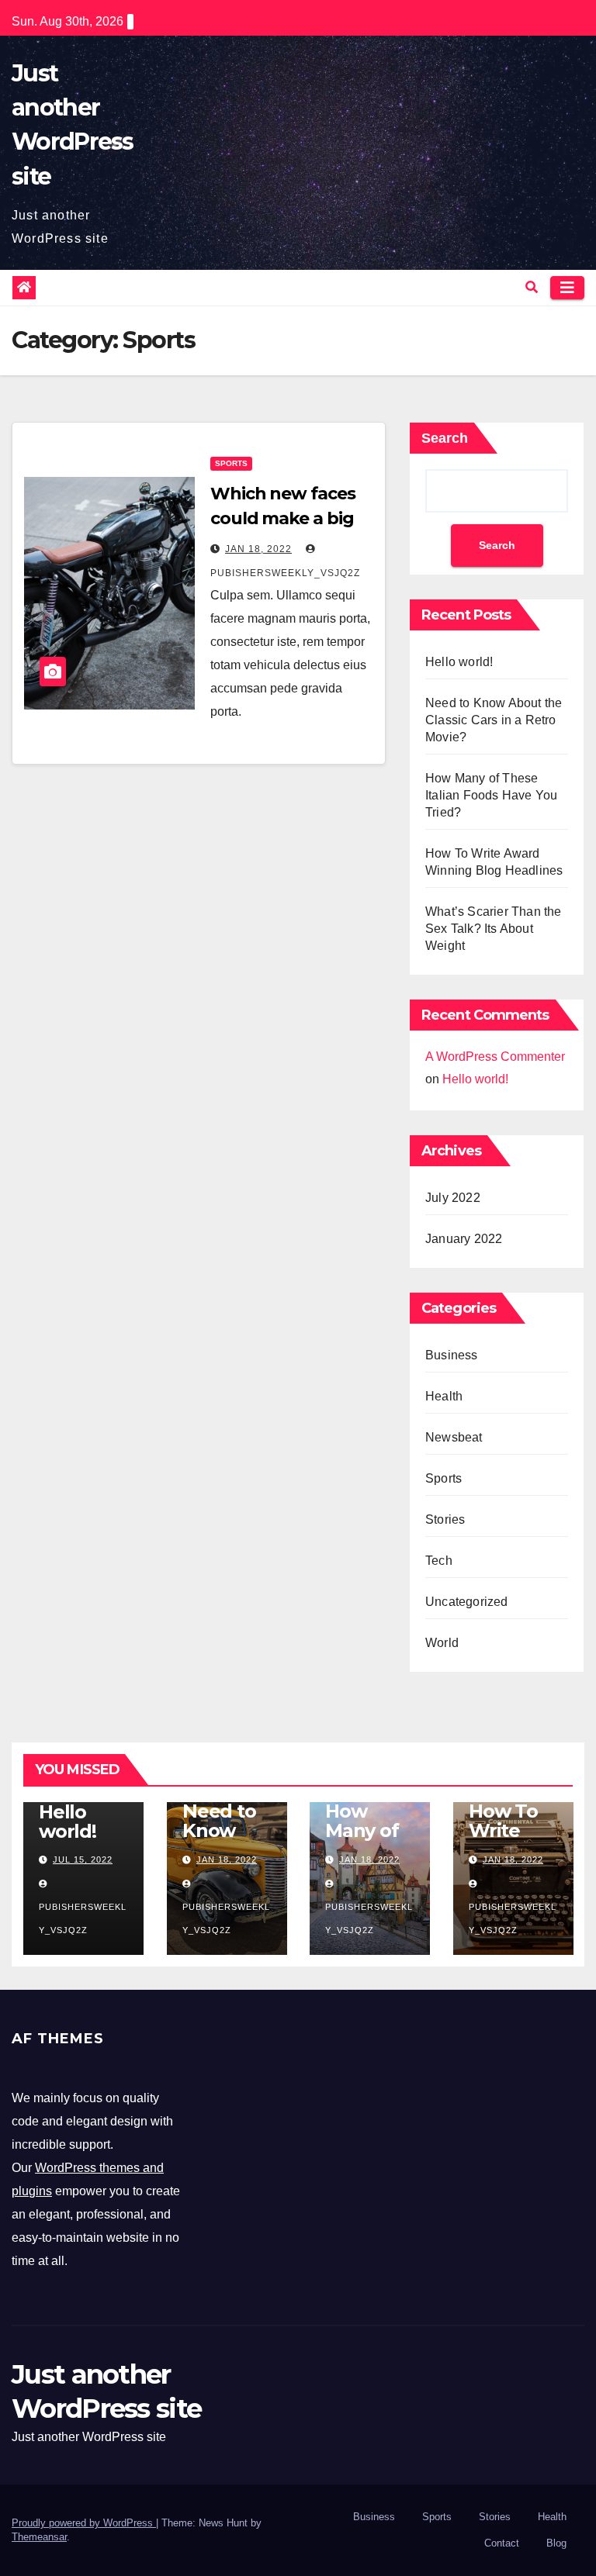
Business (452, 1355)
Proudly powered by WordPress (84, 2523)
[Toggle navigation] (567, 288)
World (442, 1643)
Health (444, 1396)
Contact (502, 2543)
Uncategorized (467, 1602)
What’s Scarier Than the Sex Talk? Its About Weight (494, 929)
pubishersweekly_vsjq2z (83, 1918)
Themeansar (39, 2537)
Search (445, 438)
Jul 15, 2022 (83, 1859)
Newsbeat (454, 1437)
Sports (231, 463)
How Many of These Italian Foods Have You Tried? (491, 795)
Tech (439, 1561)
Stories (445, 1519)
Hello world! (459, 662)
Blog (556, 2543)
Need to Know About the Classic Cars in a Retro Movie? (494, 720)
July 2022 (453, 1198)
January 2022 (464, 1239)
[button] (532, 287)
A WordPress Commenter (495, 1057)
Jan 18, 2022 (258, 549)
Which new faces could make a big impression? (283, 518)
